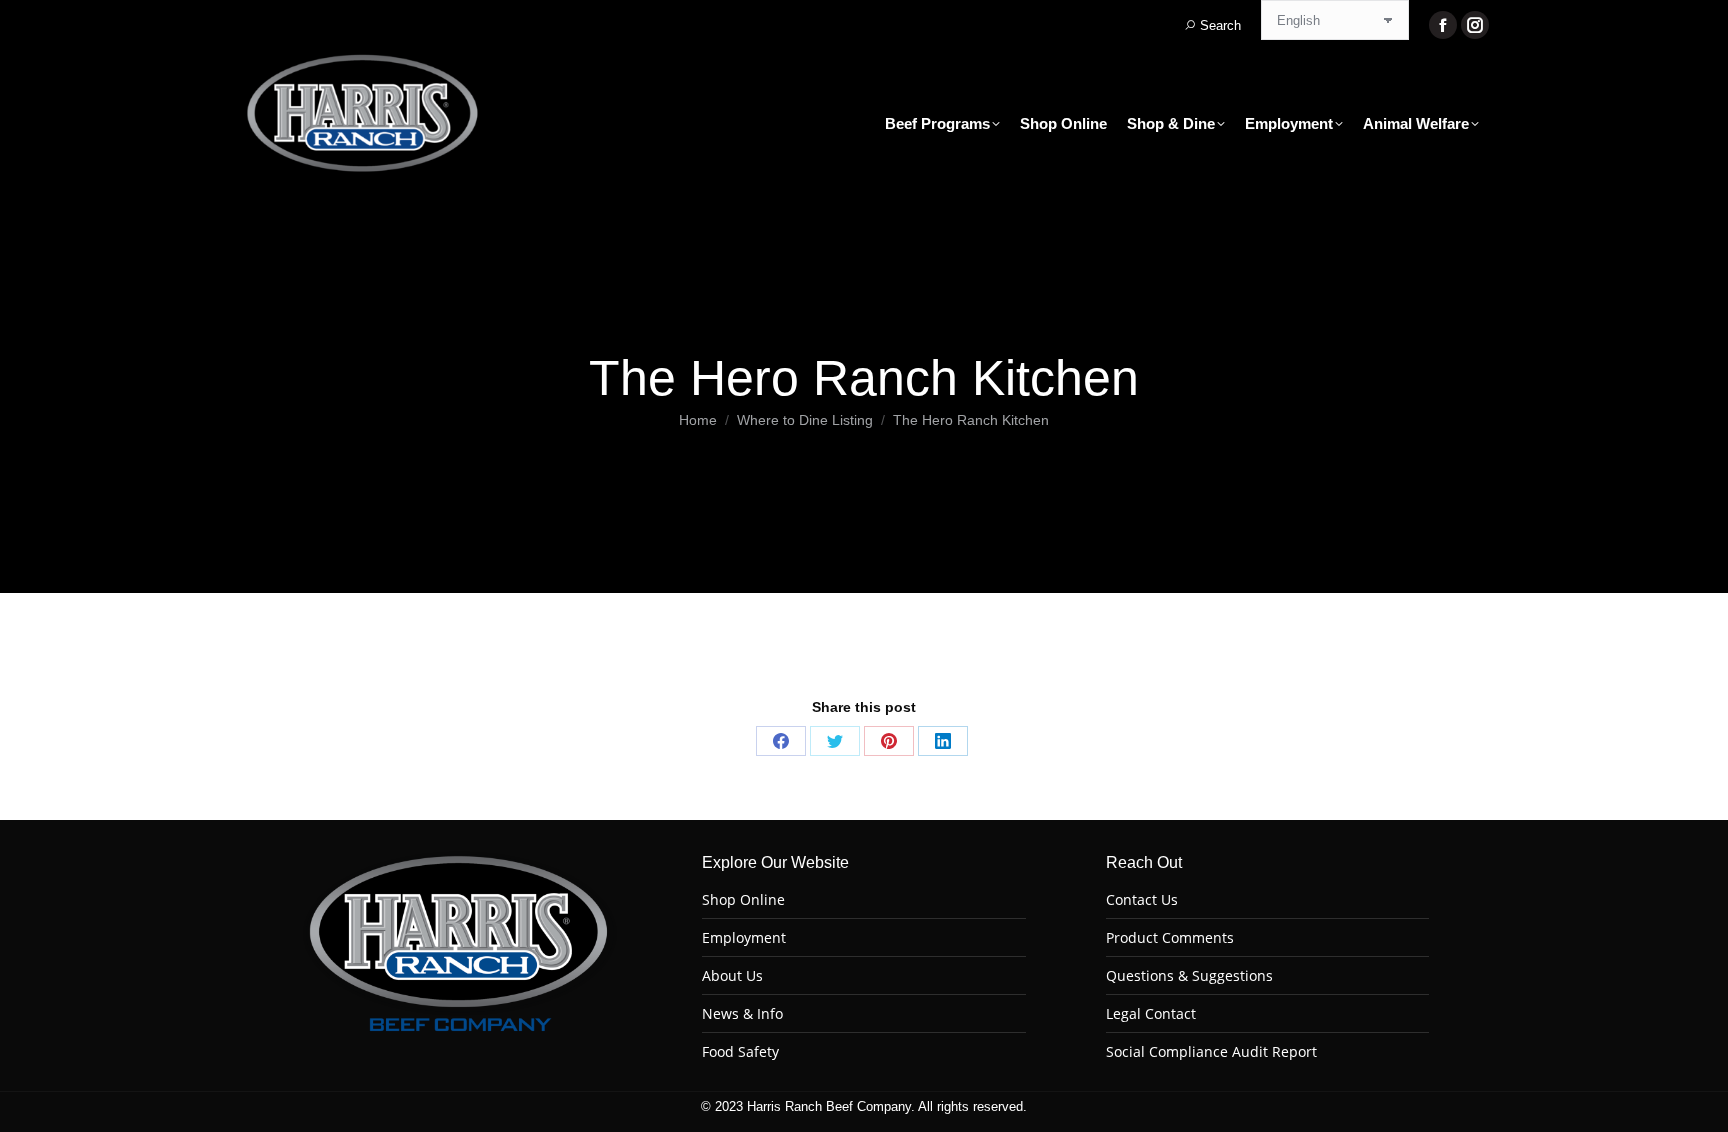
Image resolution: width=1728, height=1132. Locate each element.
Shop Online (743, 900)
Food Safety (740, 1052)
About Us (732, 976)
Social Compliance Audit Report (1211, 1052)
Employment (744, 938)
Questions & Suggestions (1189, 976)
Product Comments (1170, 938)
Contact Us (1142, 900)
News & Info (742, 1014)
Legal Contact (1151, 1014)
